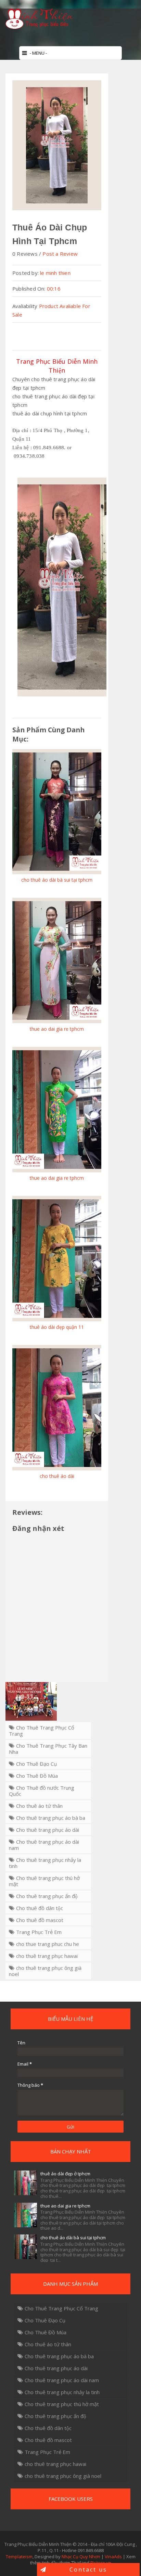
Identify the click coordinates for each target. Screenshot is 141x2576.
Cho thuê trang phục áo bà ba (51, 1818)
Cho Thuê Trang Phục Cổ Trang (42, 1731)
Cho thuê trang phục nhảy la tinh (45, 1863)
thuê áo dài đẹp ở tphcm (65, 2174)
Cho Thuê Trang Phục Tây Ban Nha (48, 1749)
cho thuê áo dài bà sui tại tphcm (73, 2238)
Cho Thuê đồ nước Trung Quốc (42, 1791)
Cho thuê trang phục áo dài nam (44, 1845)
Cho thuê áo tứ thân (39, 1806)
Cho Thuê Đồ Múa (37, 1776)
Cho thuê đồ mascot (40, 1920)
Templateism (19, 2557)
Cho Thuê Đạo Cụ (36, 1764)
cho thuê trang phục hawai (47, 1956)
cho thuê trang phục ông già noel (45, 1971)
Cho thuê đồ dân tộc (40, 1908)
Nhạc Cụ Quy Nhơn (81, 2557)
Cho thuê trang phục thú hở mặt (44, 1881)
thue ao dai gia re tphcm (65, 2206)
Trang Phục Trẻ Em (39, 1932)
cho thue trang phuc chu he (48, 1944)
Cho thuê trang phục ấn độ (47, 1896)
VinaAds (113, 2557)
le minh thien (55, 273)
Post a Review (60, 254)
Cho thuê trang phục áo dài (48, 1830)
